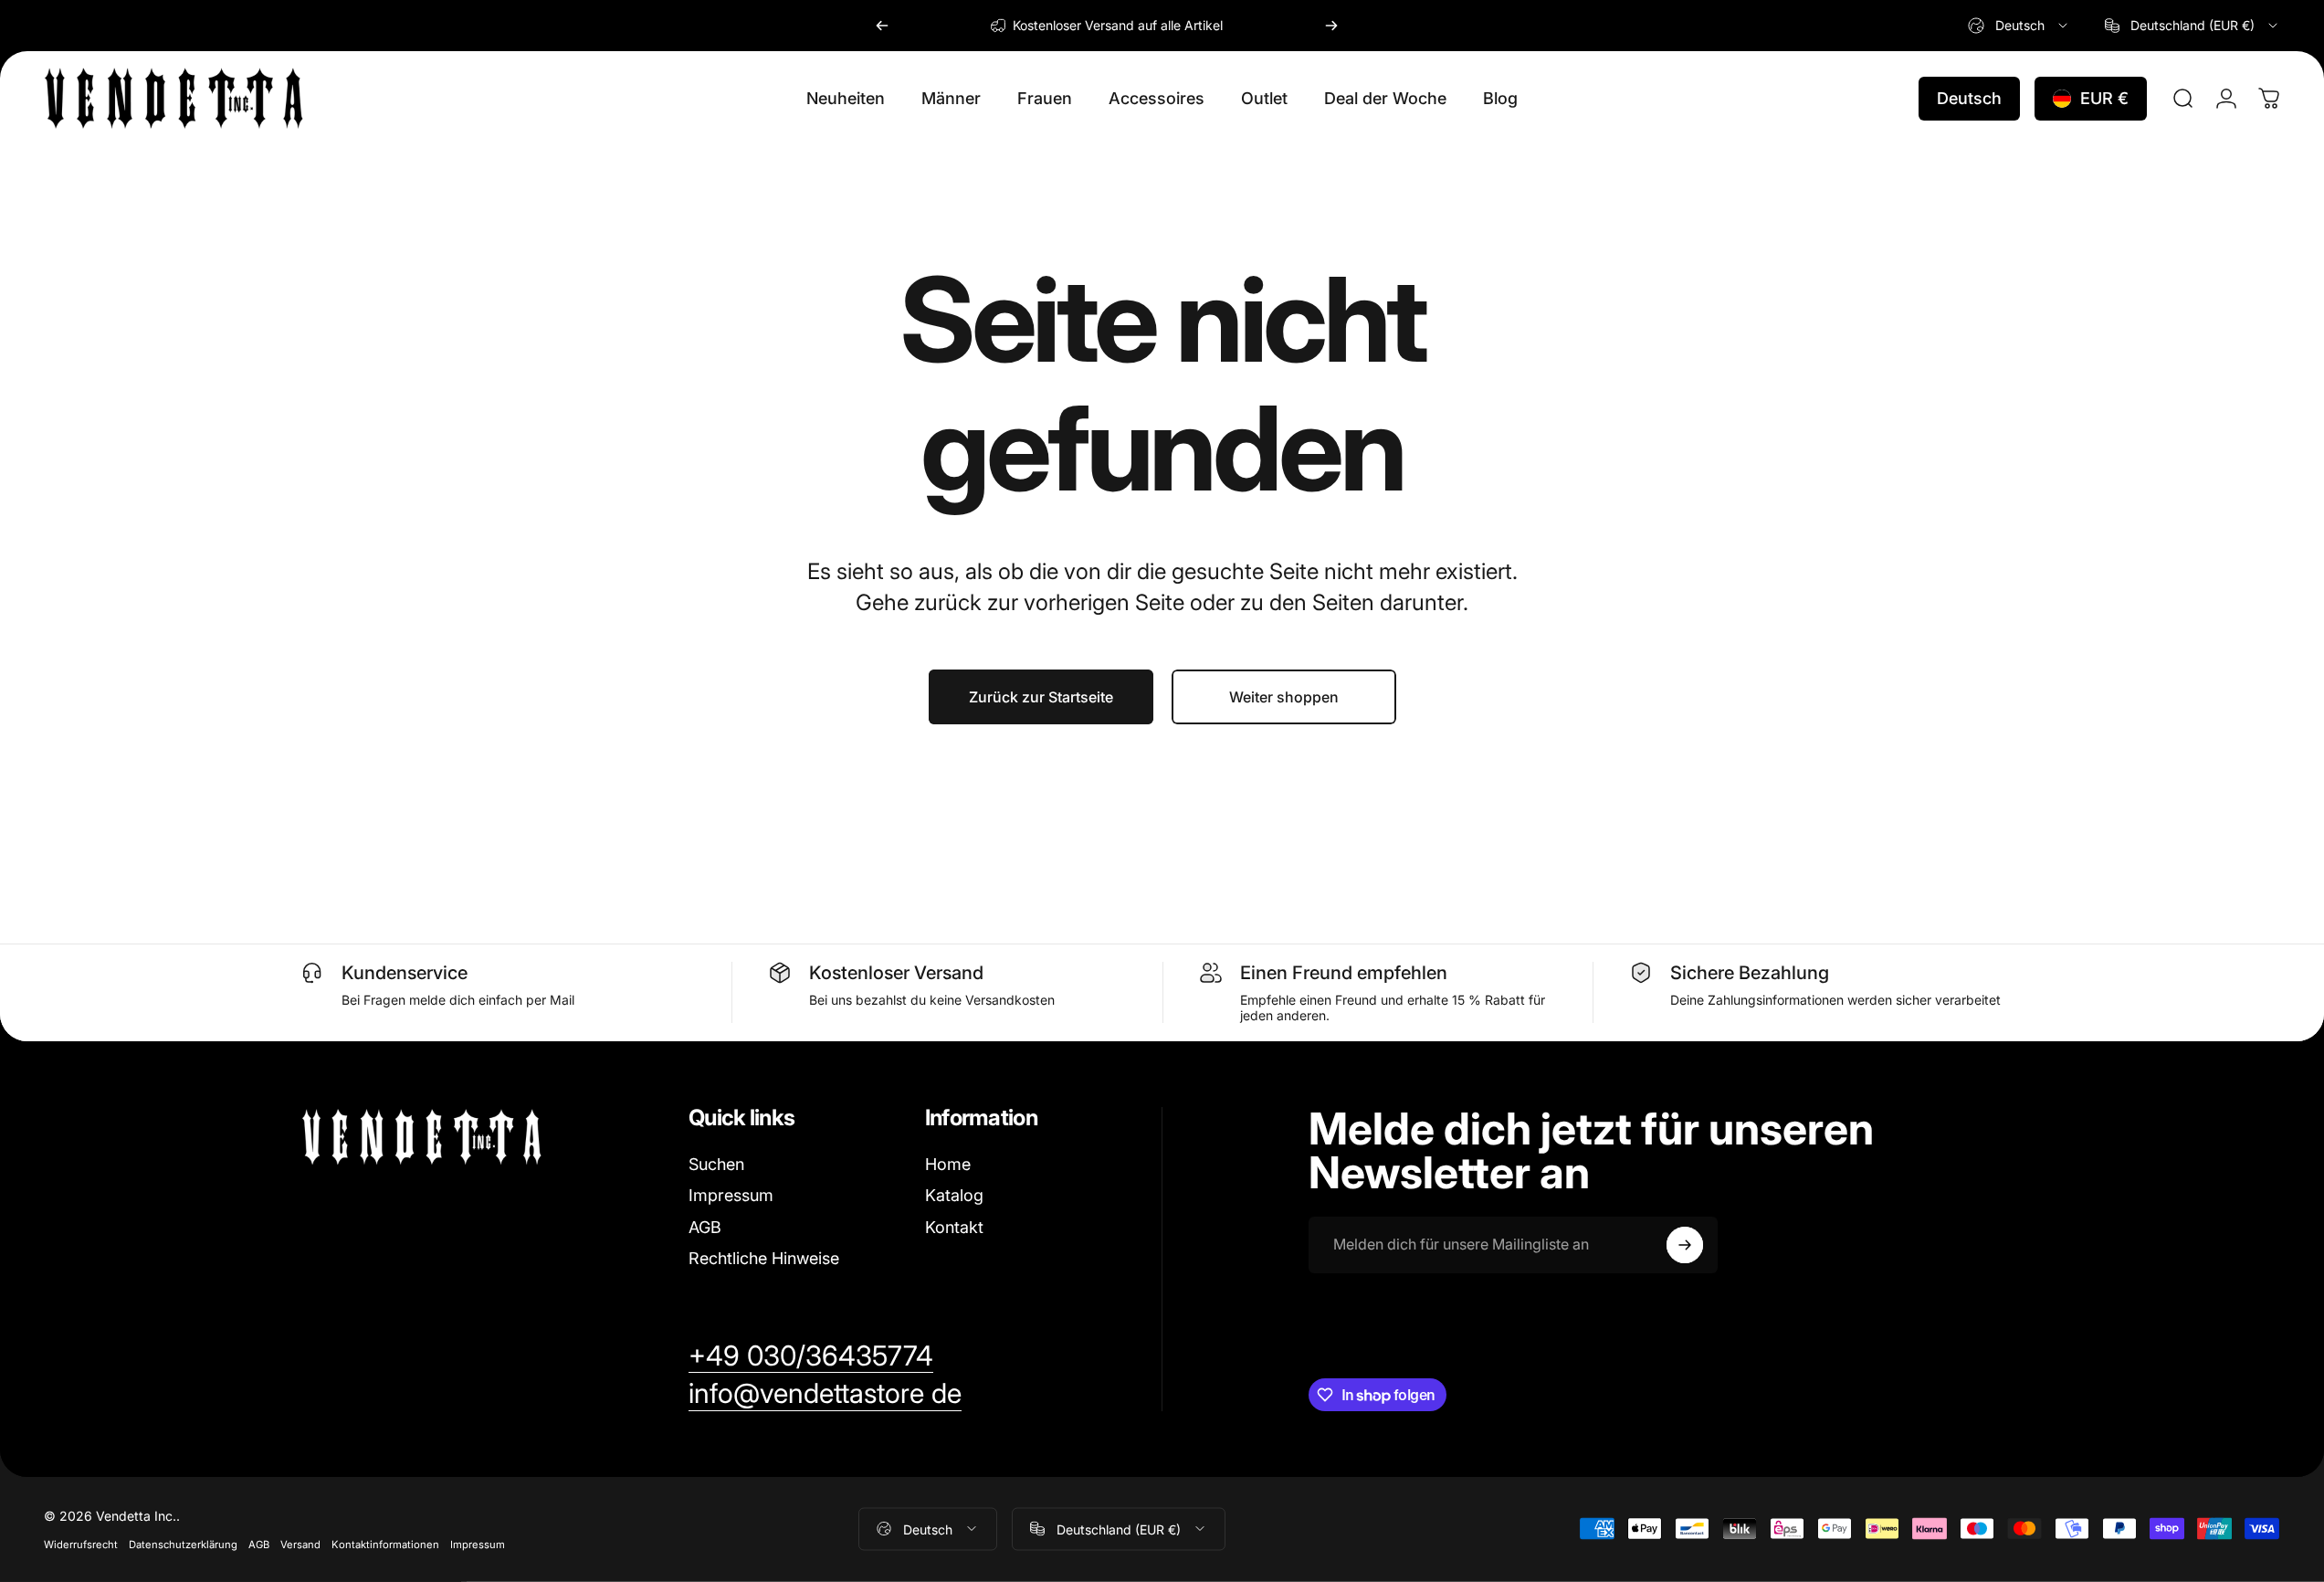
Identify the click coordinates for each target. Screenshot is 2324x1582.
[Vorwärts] (1331, 26)
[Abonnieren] (1685, 1245)
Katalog (954, 1195)
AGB (705, 1227)
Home (948, 1164)
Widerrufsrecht (81, 1544)
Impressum (731, 1195)
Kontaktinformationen (385, 1544)
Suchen (716, 1164)
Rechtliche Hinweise (764, 1258)
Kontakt (954, 1227)
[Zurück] (882, 26)
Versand (300, 1544)
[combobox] (2019, 26)
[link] (811, 1356)
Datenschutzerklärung (183, 1544)
